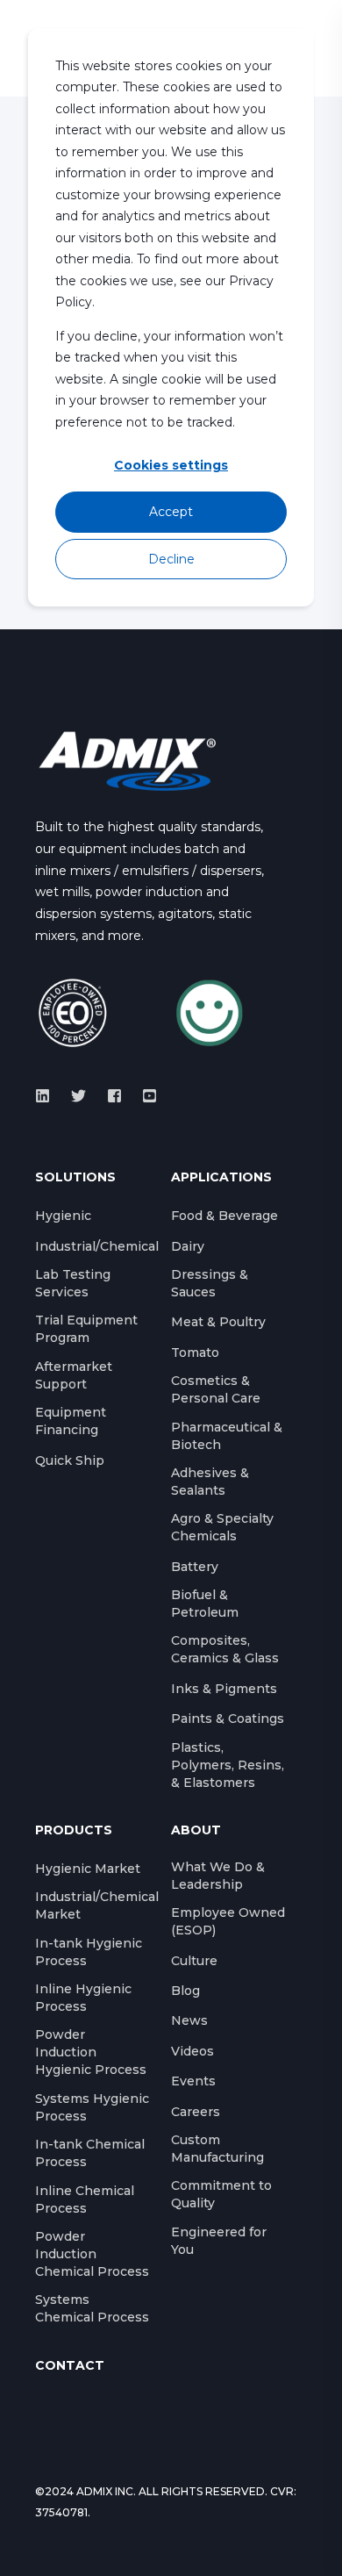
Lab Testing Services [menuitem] (73, 1283)
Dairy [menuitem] (188, 1246)
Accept (171, 512)
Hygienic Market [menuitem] (88, 1869)
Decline (171, 559)
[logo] (127, 760)
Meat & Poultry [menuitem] (218, 1322)
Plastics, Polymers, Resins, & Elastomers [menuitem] (228, 1765)
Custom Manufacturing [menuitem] (217, 2149)
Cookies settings (171, 465)
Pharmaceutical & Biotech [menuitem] (227, 1436)
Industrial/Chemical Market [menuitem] (97, 1905)
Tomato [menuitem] (195, 1353)
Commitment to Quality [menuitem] (221, 2194)
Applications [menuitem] (221, 1178)
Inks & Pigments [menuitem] (224, 1689)
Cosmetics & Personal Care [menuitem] (216, 1389)
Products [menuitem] (74, 1831)
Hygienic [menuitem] (63, 1216)
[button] (26, 2550)
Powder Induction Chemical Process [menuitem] (92, 2254)
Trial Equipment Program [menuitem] (86, 1329)
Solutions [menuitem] (75, 1178)
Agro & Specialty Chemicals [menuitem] (222, 1527)
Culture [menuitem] (194, 1961)
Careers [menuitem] (196, 2112)
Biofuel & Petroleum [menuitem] (205, 1604)
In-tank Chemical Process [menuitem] (90, 2153)
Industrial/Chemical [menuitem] (97, 1246)
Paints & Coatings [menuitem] (228, 1719)
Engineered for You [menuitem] (219, 2241)
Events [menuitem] (193, 2081)
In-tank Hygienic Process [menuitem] (89, 1952)
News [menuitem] (189, 2020)
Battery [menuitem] (195, 1567)
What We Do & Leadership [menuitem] (218, 1876)
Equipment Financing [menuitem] (71, 1421)
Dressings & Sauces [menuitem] (210, 1283)
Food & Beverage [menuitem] (224, 1216)
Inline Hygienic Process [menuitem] (83, 1998)
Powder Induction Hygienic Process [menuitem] (91, 2052)
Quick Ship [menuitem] (70, 1460)
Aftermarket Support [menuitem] (74, 1375)
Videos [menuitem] (192, 2051)
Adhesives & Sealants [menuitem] (210, 1482)
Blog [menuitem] (185, 1991)
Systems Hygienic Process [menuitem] (92, 2107)
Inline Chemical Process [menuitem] (85, 2199)
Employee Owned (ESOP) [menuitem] (228, 1921)
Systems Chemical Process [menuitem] (92, 2308)
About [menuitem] (196, 1831)
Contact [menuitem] (70, 2366)
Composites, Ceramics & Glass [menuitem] (225, 1649)
